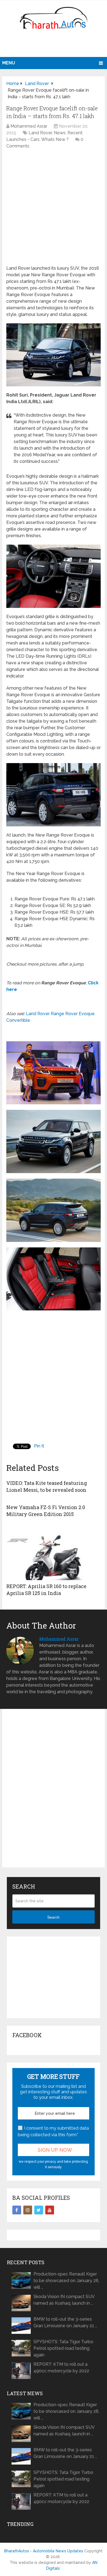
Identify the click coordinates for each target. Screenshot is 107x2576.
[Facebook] (17, 2210)
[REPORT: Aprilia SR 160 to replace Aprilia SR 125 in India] (54, 1553)
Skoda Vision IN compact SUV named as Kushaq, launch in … (64, 2300)
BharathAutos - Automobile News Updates (44, 2551)
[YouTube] (50, 2210)
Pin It (39, 1446)
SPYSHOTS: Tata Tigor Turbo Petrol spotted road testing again (63, 2348)
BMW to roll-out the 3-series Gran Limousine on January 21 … (65, 2322)
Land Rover (40, 133)
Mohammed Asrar (29, 126)
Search (53, 1917)
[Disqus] (54, 1793)
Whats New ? (55, 139)
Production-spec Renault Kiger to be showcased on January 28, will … (66, 2281)
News (60, 133)
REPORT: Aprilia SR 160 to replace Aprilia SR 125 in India (46, 1590)
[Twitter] (39, 2210)
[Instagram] (28, 2210)
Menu (9, 63)
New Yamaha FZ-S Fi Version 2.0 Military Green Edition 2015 (46, 1511)
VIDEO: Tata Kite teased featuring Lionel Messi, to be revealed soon (47, 1486)
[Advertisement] (55, 45)
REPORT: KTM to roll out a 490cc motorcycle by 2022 (61, 2368)
